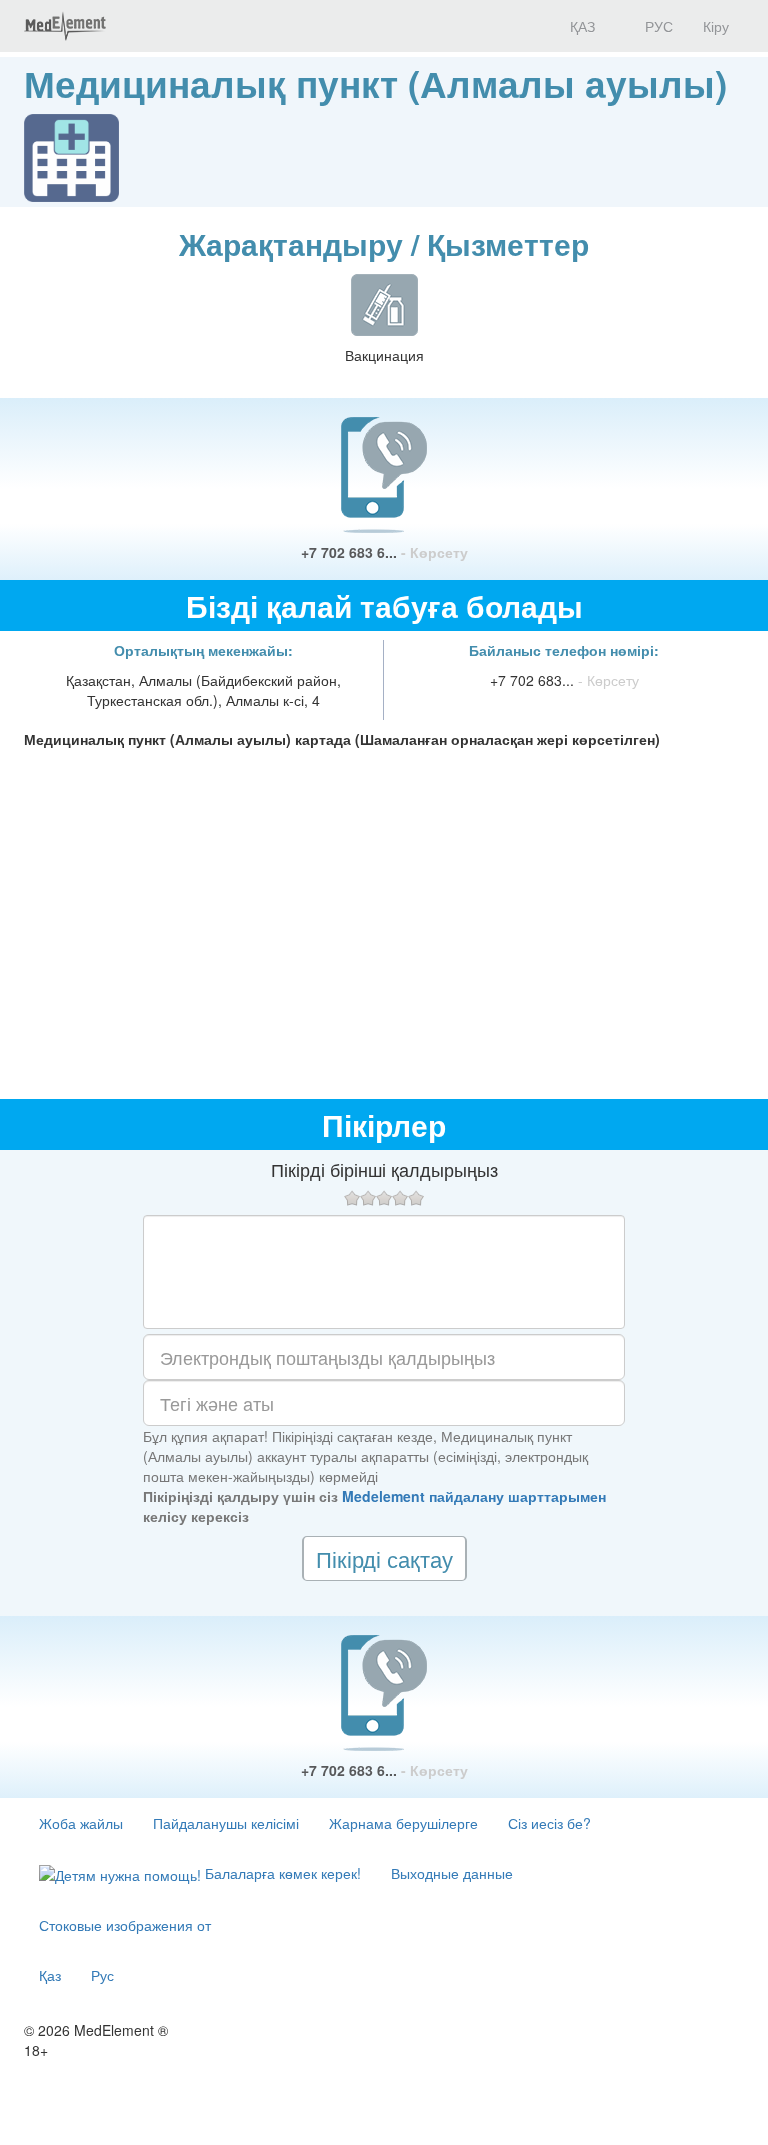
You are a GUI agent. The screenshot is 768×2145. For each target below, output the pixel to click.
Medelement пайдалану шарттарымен (474, 1496)
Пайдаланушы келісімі (226, 1823)
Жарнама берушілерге (403, 1823)
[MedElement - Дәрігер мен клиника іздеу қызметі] (65, 26)
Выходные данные (452, 1873)
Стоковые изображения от (125, 1925)
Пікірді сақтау (384, 1558)
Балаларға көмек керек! (281, 1873)
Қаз (50, 1975)
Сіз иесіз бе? (549, 1823)
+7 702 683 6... (384, 552)
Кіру (716, 26)
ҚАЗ (580, 26)
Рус (102, 1975)
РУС (657, 26)
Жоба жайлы (81, 1823)
